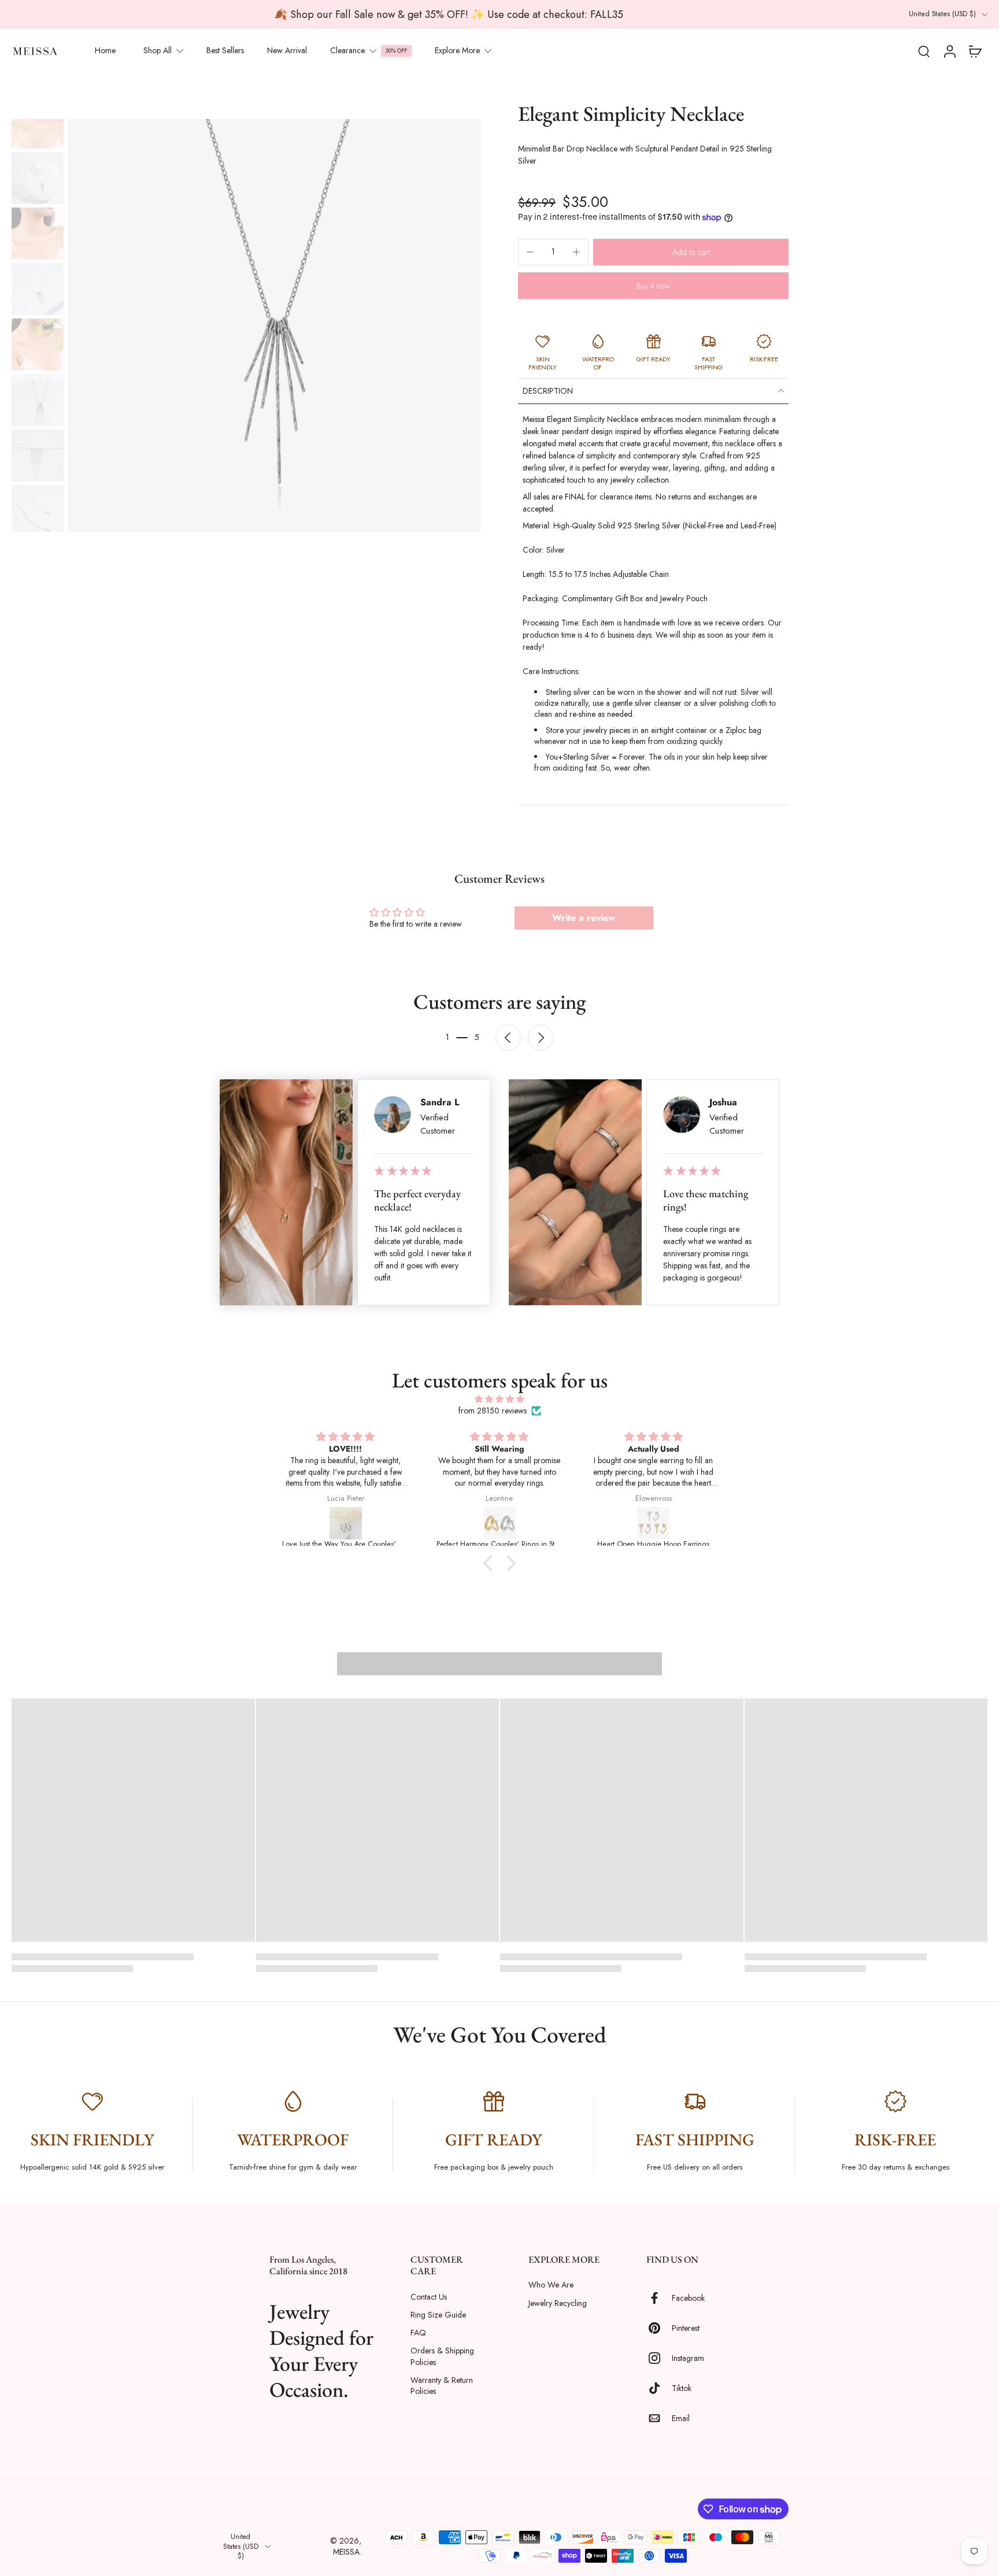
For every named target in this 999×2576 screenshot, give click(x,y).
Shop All (158, 50)
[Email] (659, 2419)
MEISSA (346, 2552)
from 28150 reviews (493, 1411)
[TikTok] (659, 2389)
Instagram (688, 2358)
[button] (691, 252)
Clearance (347, 50)
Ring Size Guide (438, 2315)
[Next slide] (541, 1038)
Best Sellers (225, 50)
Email (681, 2418)
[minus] (530, 252)
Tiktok (682, 2388)
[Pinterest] (659, 2329)
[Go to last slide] (508, 1038)
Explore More (457, 50)
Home (105, 50)
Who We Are (551, 2286)
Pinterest (686, 2328)
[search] (924, 51)
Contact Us (429, 2297)
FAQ (418, 2333)
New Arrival (287, 50)
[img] (499, 1399)
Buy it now (653, 286)
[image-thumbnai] (38, 123)
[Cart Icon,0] (975, 51)
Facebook (688, 2298)
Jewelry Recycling (558, 2303)
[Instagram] (659, 2359)
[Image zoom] (275, 325)
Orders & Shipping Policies (442, 2357)
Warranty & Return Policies (442, 2386)
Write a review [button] (584, 918)
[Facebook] (659, 2299)
